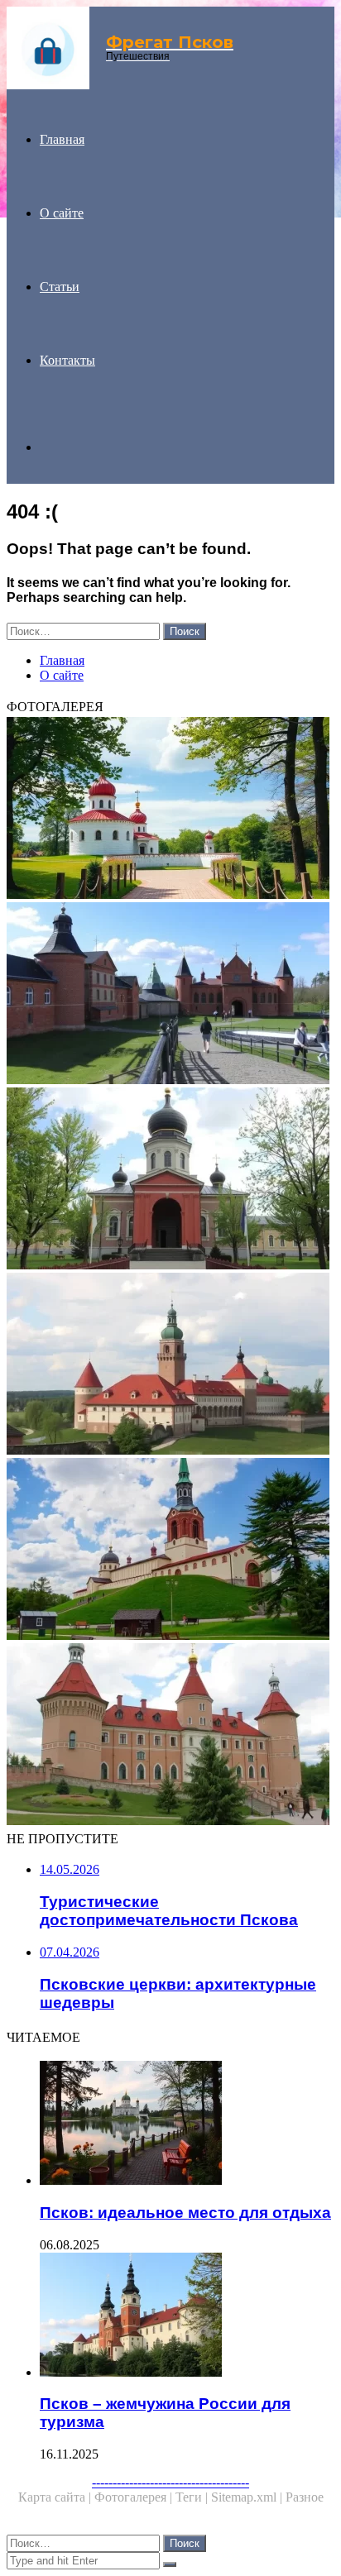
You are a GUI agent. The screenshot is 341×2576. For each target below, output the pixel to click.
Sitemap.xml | (248, 2497)
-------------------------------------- (170, 2482)
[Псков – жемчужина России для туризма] (187, 2316)
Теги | (193, 2497)
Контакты (67, 360)
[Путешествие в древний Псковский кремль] (170, 995)
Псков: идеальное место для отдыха (185, 2213)
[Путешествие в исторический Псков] (170, 810)
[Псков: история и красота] (170, 1736)
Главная (62, 139)
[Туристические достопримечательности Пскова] (170, 1551)
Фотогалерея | (135, 2497)
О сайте (62, 213)
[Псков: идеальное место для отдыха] (187, 2124)
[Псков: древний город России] (170, 1365)
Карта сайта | (56, 2497)
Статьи (60, 287)
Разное (305, 2497)
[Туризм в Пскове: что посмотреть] (170, 1180)
